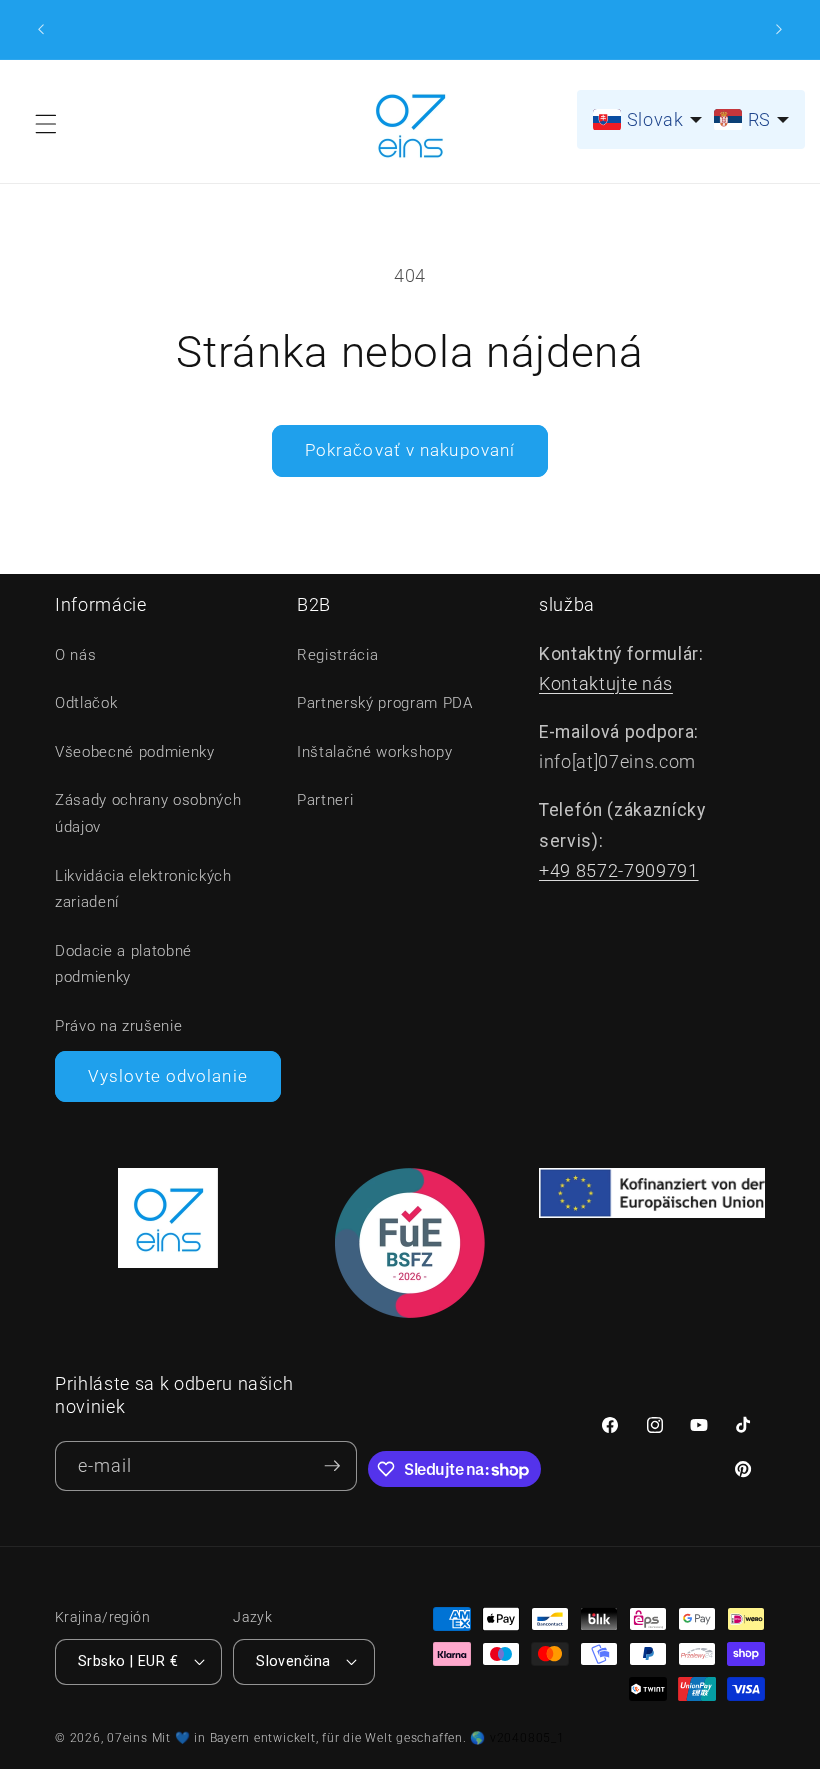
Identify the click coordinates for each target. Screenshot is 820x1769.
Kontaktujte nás (606, 684)
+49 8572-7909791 (619, 871)
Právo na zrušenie (118, 1026)
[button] (46, 124)
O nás (75, 655)
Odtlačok (86, 703)
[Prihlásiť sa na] (332, 1466)
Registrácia (337, 655)
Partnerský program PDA (385, 703)
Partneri (325, 800)
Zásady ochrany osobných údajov (148, 813)
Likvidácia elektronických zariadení (143, 889)
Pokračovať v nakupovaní (410, 450)
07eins (127, 1738)
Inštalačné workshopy (374, 752)
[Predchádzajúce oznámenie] (41, 30)
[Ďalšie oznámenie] (779, 30)
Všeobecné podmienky (135, 752)
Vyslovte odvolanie (168, 1076)
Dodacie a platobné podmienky (123, 964)
